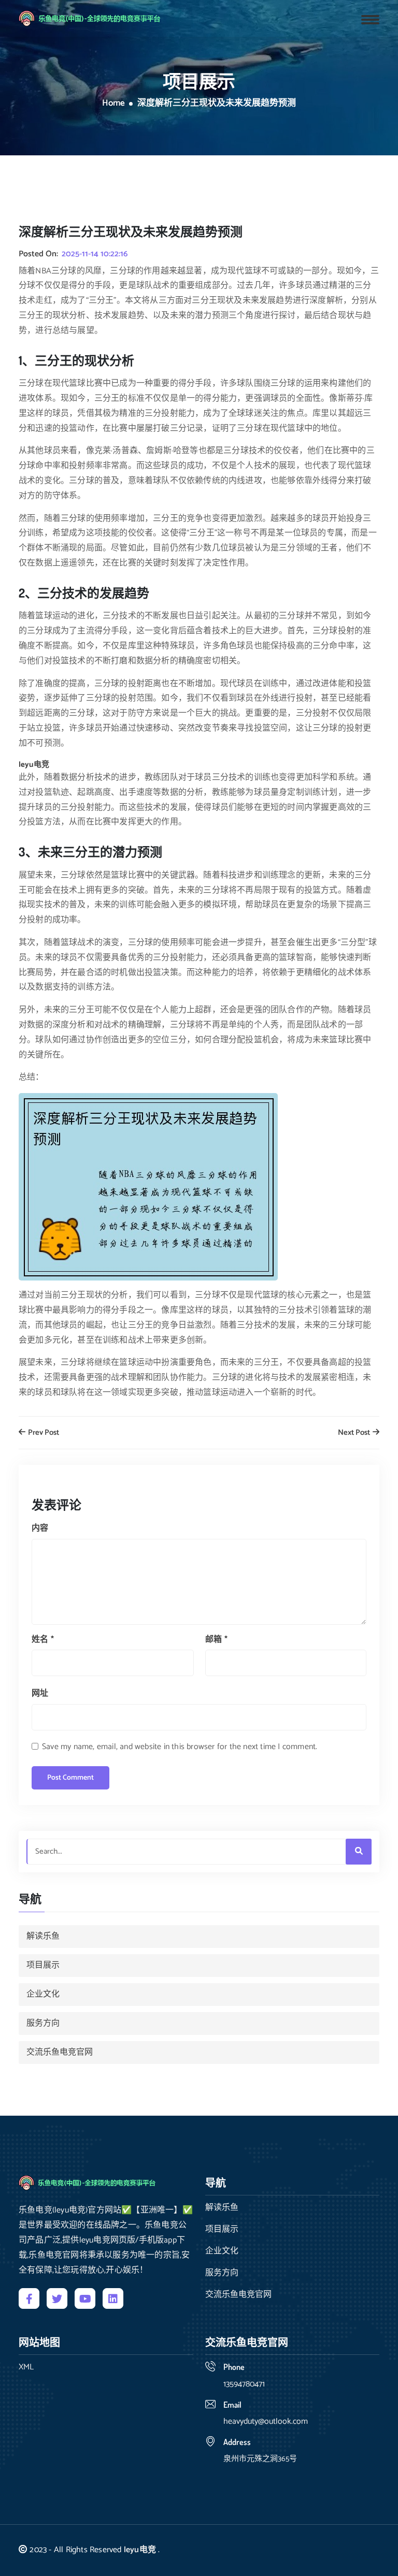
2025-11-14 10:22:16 (95, 254)
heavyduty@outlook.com (266, 2421)
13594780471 (244, 2384)
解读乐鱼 (43, 1936)
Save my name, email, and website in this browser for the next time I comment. (180, 1747)
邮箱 (216, 1640)
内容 (40, 1528)
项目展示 (43, 1965)
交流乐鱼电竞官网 (60, 2052)
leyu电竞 (140, 2550)
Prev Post (43, 1433)
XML (26, 2367)
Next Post (355, 1433)
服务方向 (43, 2023)
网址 (40, 1693)
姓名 (43, 1640)
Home (113, 104)
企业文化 (43, 1994)
